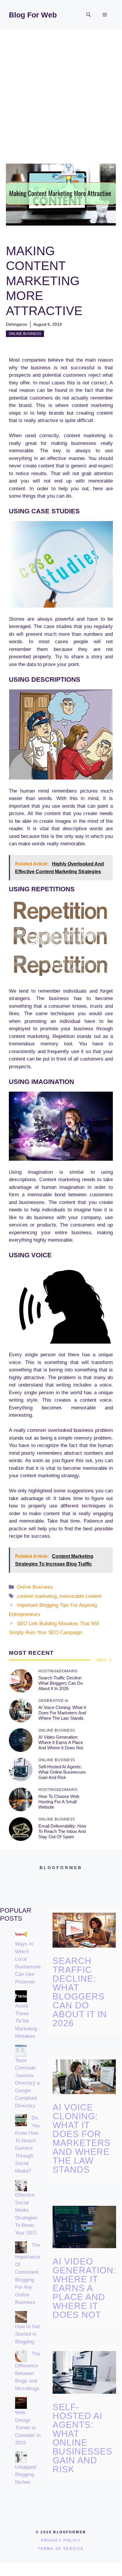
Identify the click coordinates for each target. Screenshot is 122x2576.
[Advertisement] (61, 94)
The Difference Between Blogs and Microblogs (27, 2371)
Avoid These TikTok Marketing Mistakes (26, 2021)
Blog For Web (33, 15)
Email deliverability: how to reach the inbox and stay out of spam (62, 1831)
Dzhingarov (17, 324)
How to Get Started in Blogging (27, 2334)
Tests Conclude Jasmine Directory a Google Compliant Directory (27, 2083)
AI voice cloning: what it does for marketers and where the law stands (62, 1713)
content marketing (37, 1596)
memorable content (80, 1596)
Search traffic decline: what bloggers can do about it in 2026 (61, 1683)
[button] (88, 15)
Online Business (25, 334)
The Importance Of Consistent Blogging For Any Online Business (27, 2274)
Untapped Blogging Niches (26, 2475)
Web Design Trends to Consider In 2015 (28, 2428)
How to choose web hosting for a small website (59, 1802)
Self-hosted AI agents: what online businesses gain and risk (62, 1772)
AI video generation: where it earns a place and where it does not (61, 1742)
